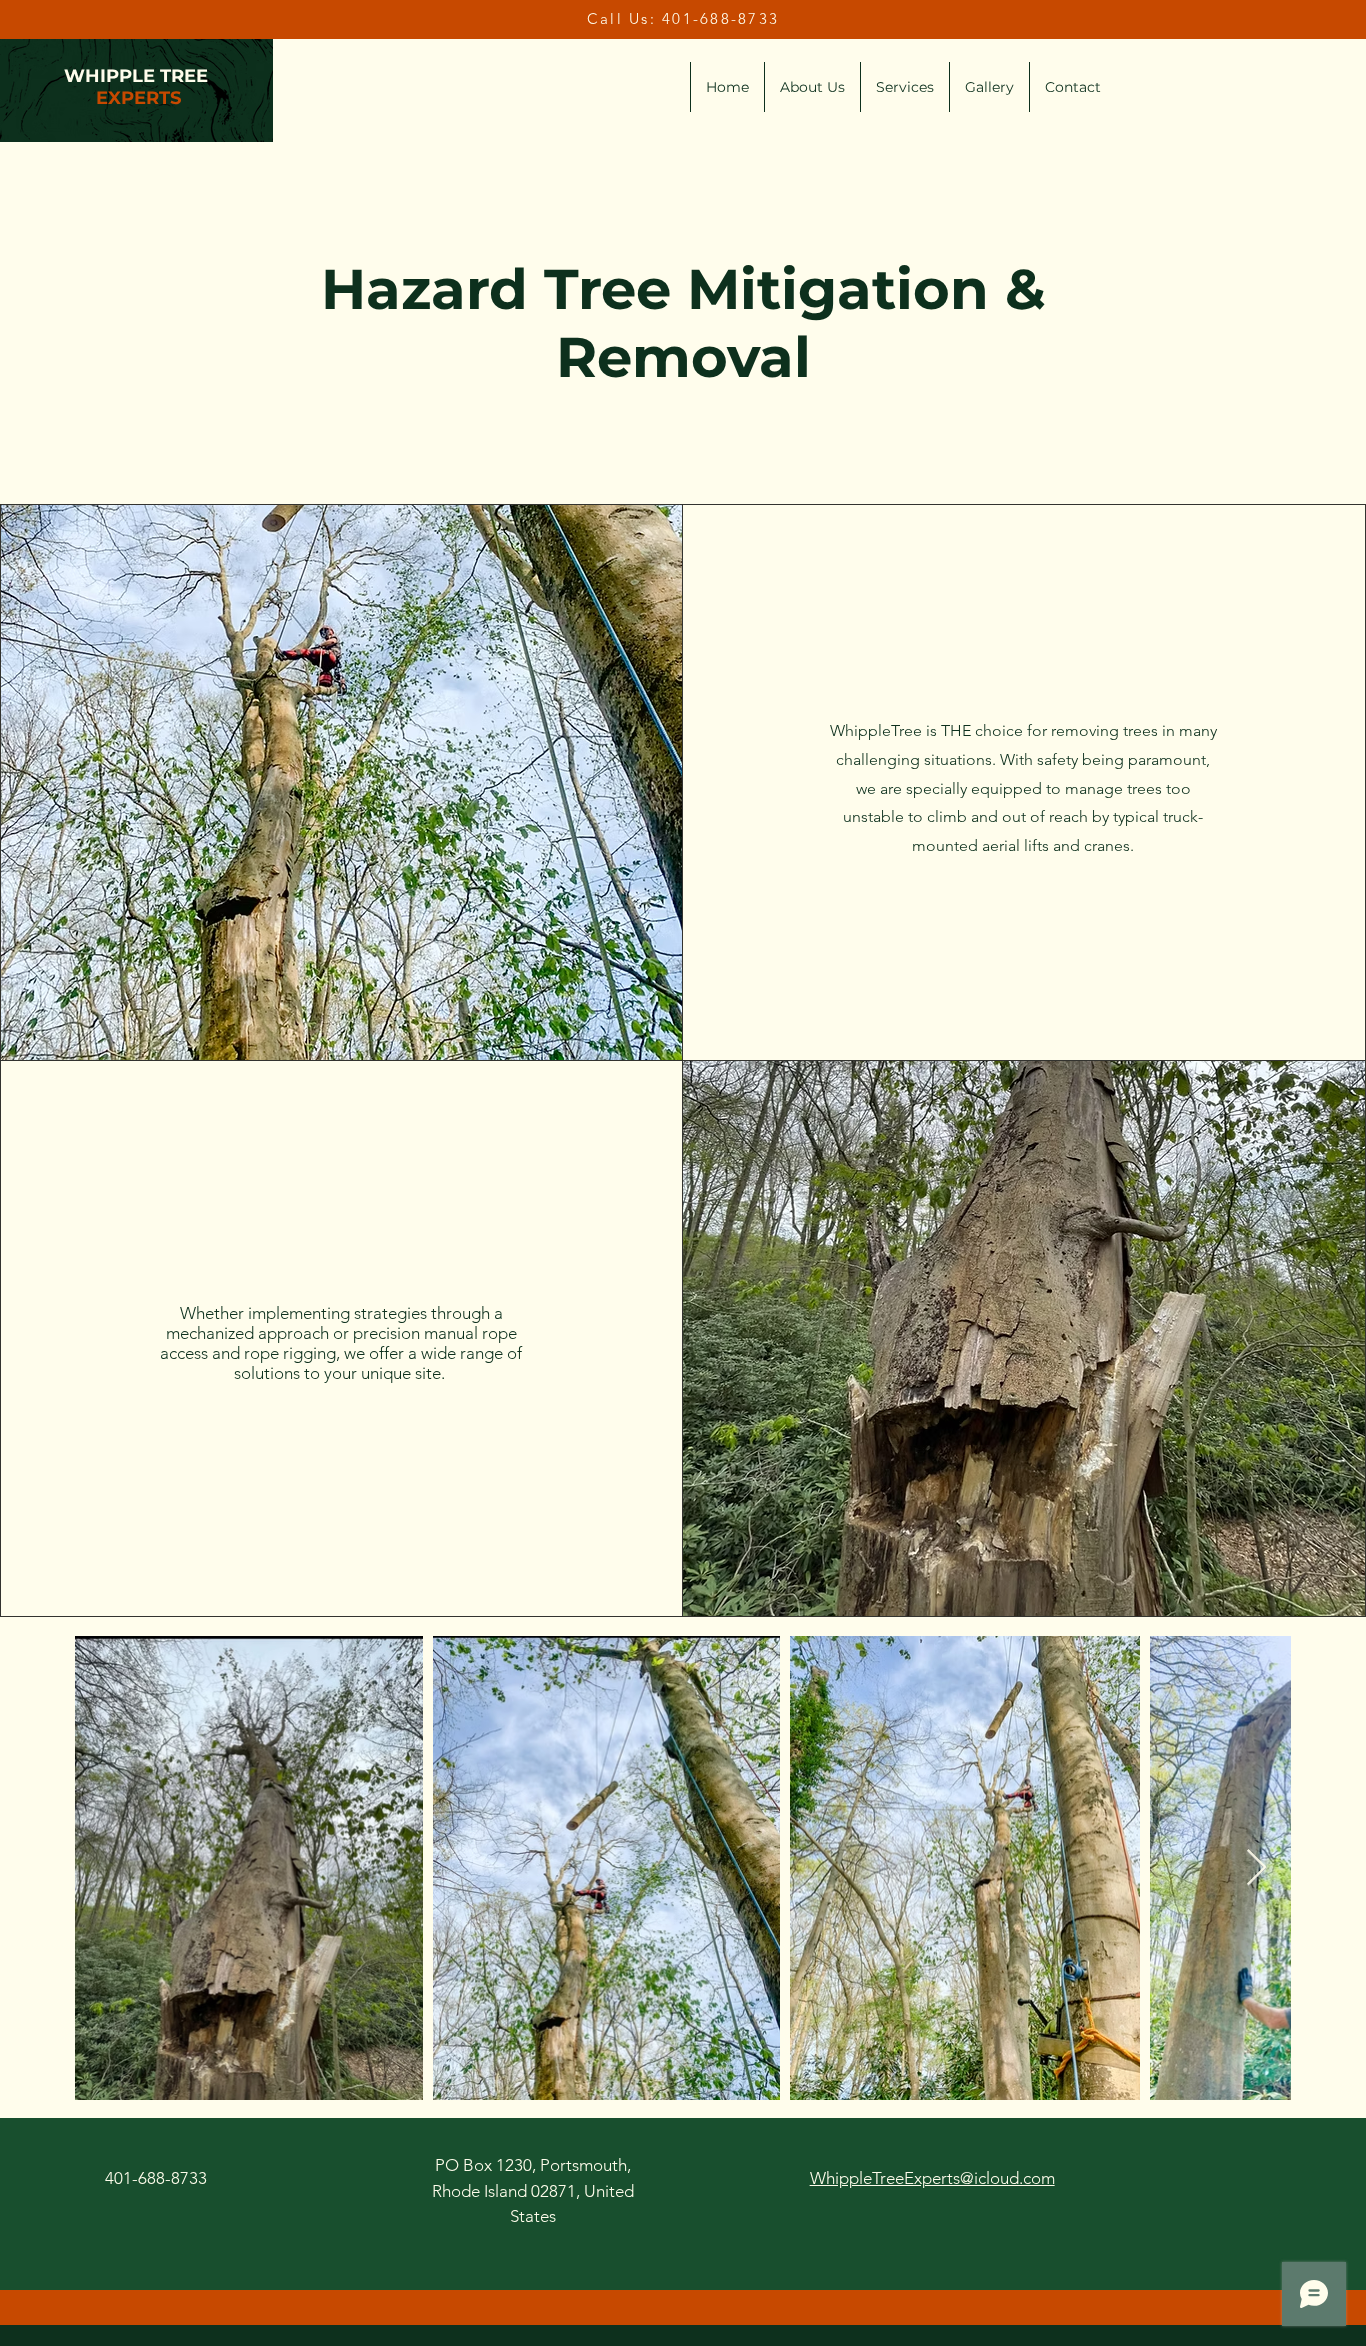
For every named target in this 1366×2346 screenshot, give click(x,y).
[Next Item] (1256, 1868)
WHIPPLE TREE (136, 76)
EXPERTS (138, 98)
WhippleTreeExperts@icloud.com (932, 2178)
